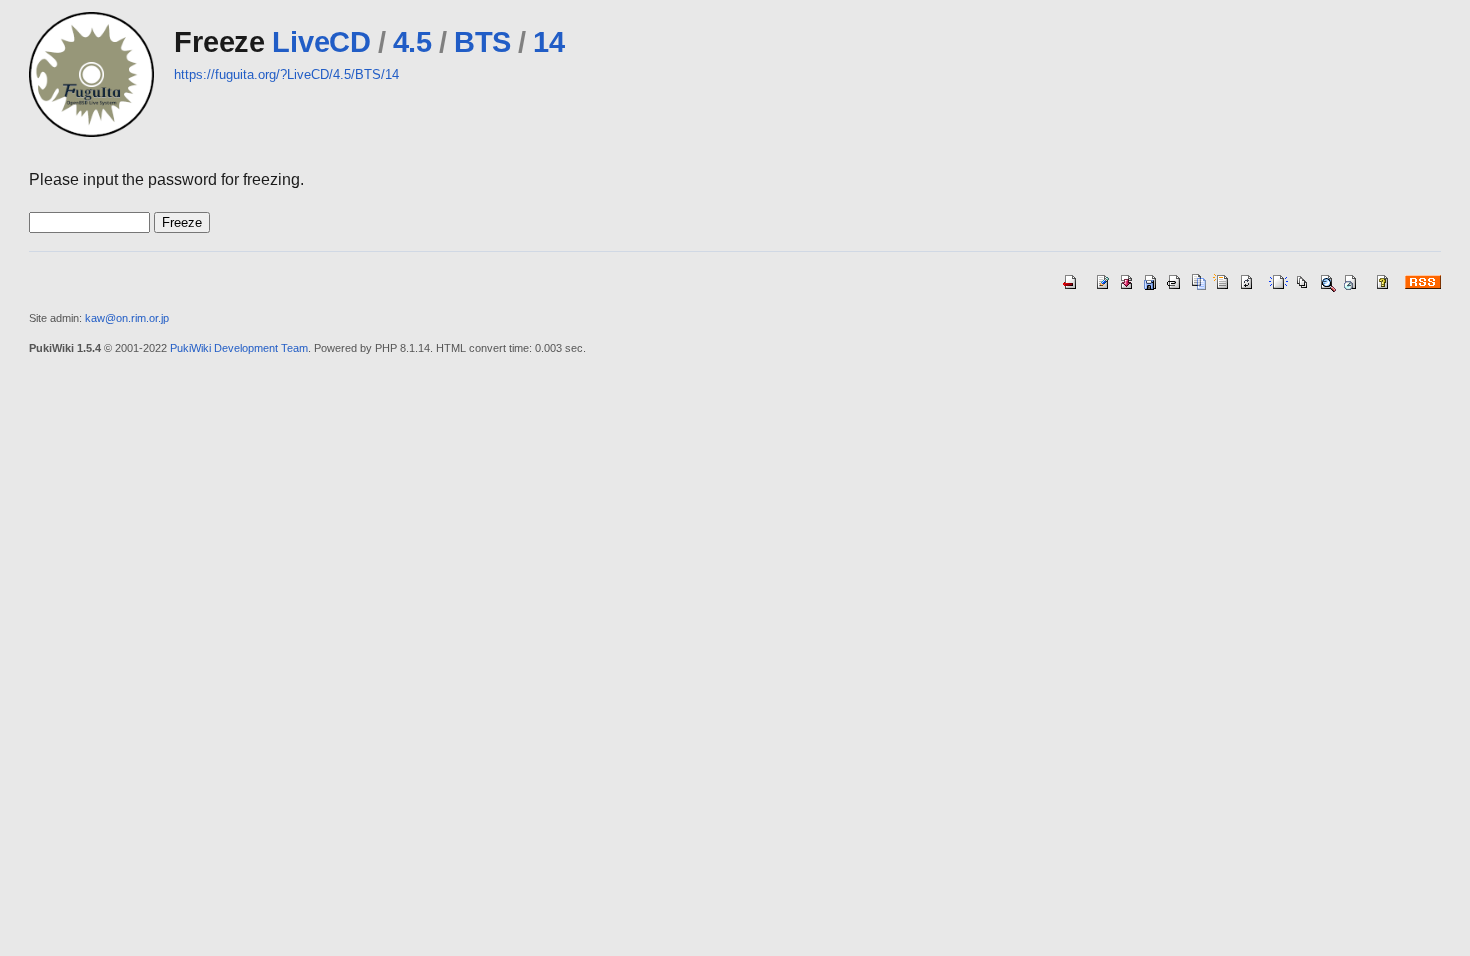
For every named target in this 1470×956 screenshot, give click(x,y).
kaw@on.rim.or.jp (127, 318)
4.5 (412, 42)
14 (548, 42)
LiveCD (321, 42)
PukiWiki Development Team (239, 348)
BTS (482, 42)
